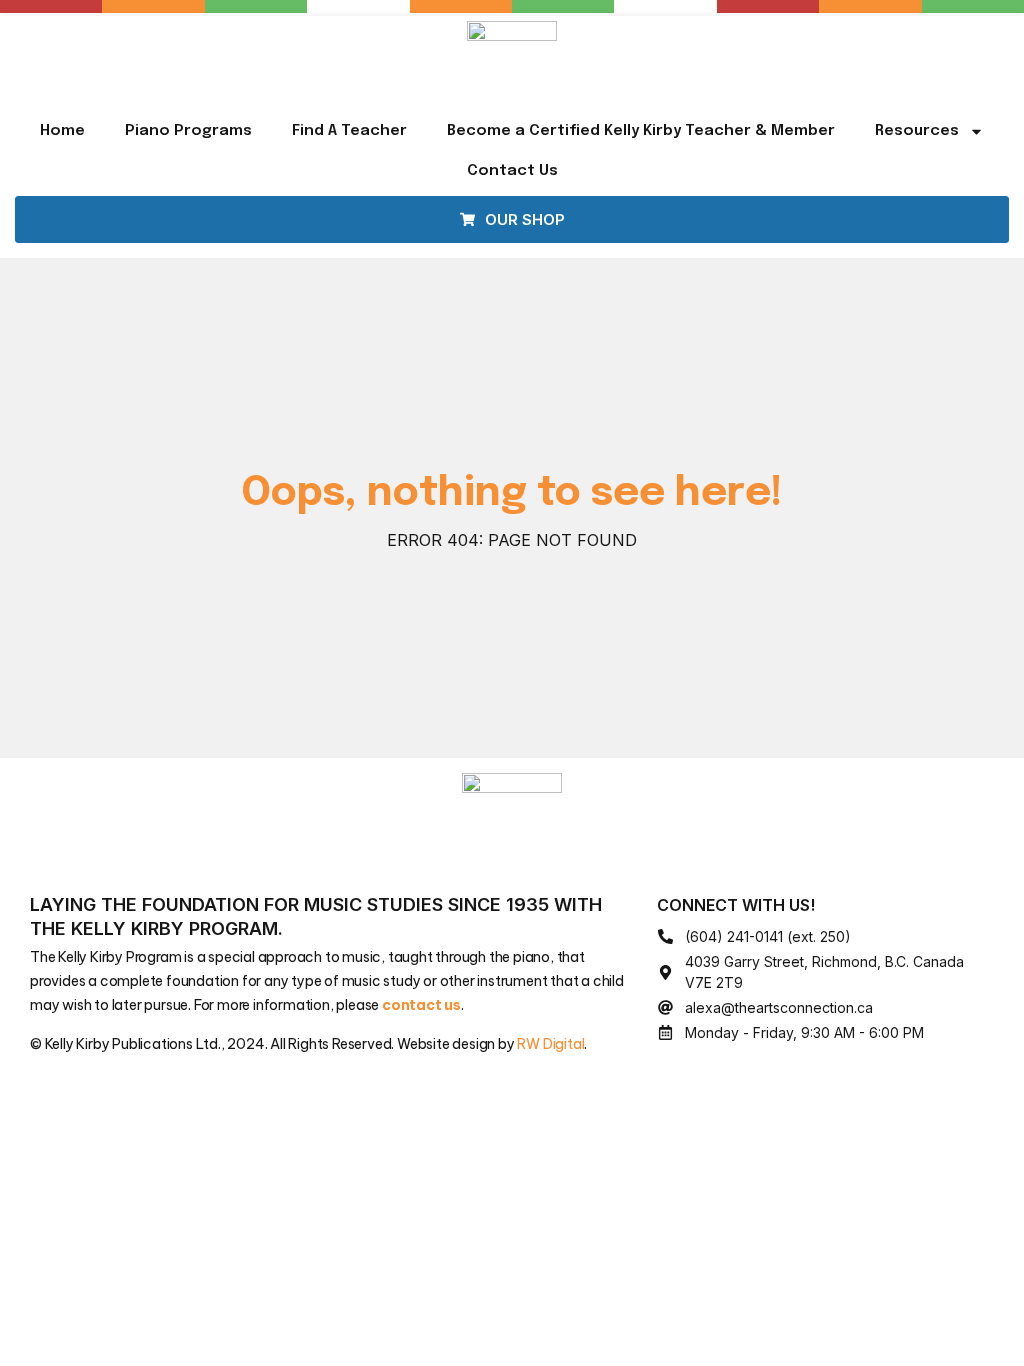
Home (62, 131)
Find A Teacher (349, 131)
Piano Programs (188, 131)
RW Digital (550, 1044)
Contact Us (512, 171)
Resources (917, 131)
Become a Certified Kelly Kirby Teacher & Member (641, 131)
